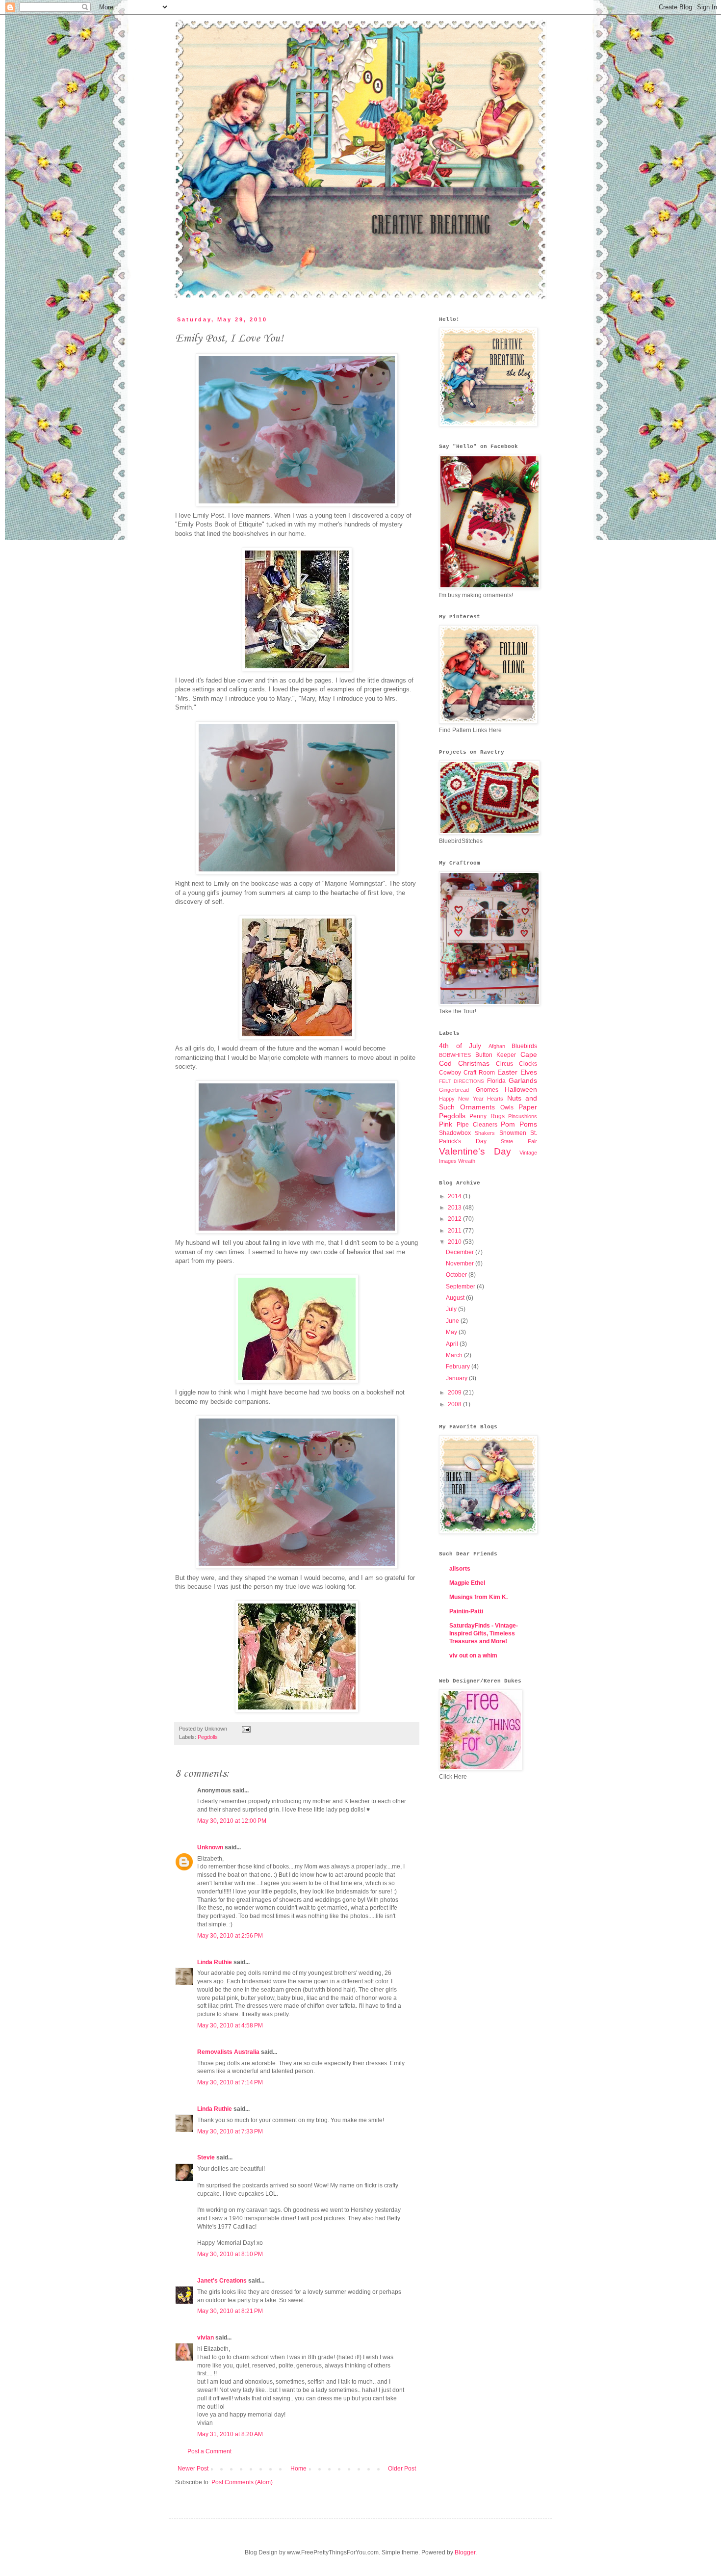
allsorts (460, 1569)
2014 (455, 1196)
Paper (528, 1107)
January (457, 1378)
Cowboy (450, 1073)
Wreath (467, 1161)
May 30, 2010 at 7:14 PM (230, 2082)
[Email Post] (245, 1729)
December (461, 1252)
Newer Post (193, 2469)
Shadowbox (455, 1133)
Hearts (495, 1099)
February (459, 1367)
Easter (507, 1072)
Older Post (402, 2469)
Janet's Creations (222, 2281)
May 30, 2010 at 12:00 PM (232, 1821)
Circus (504, 1064)
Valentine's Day (475, 1151)
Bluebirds (524, 1046)
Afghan (497, 1046)
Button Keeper (496, 1055)
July (452, 1309)
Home (298, 2469)
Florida (496, 1081)
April (453, 1344)
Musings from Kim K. (478, 1597)
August (456, 1298)
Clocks (528, 1064)
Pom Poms (519, 1124)
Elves (529, 1072)
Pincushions (523, 1116)
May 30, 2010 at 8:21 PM (230, 2311)
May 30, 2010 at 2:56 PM (230, 1936)
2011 (455, 1231)
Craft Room (479, 1073)
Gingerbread (454, 1090)
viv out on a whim (473, 1656)
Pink (446, 1124)
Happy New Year (461, 1099)
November (461, 1263)
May (452, 1332)
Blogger (465, 2552)
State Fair (519, 1141)
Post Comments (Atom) (242, 2482)
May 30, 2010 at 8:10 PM (230, 2254)
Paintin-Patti (466, 1611)
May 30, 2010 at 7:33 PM (230, 2131)
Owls (507, 1107)
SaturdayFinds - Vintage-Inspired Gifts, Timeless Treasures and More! (484, 1633)
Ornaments (477, 1107)
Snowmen (513, 1133)
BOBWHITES (455, 1055)
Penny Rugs (487, 1116)
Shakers (485, 1133)
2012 (455, 1219)
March (455, 1355)
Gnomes (487, 1090)
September (461, 1287)
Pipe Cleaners (477, 1125)
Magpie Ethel (467, 1583)
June (453, 1321)
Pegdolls (208, 1737)
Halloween (521, 1089)
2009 (455, 1393)
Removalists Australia (228, 2052)
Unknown (210, 1847)
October (457, 1275)
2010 (455, 1242)
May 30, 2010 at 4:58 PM (230, 2025)
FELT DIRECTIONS (462, 1081)
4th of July (460, 1046)
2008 (455, 1404)
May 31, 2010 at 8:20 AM (230, 2434)
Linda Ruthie (215, 1962)
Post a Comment (209, 2451)
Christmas (474, 1063)
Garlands (523, 1080)
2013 (455, 1208)
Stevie (206, 2157)
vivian (206, 2338)
